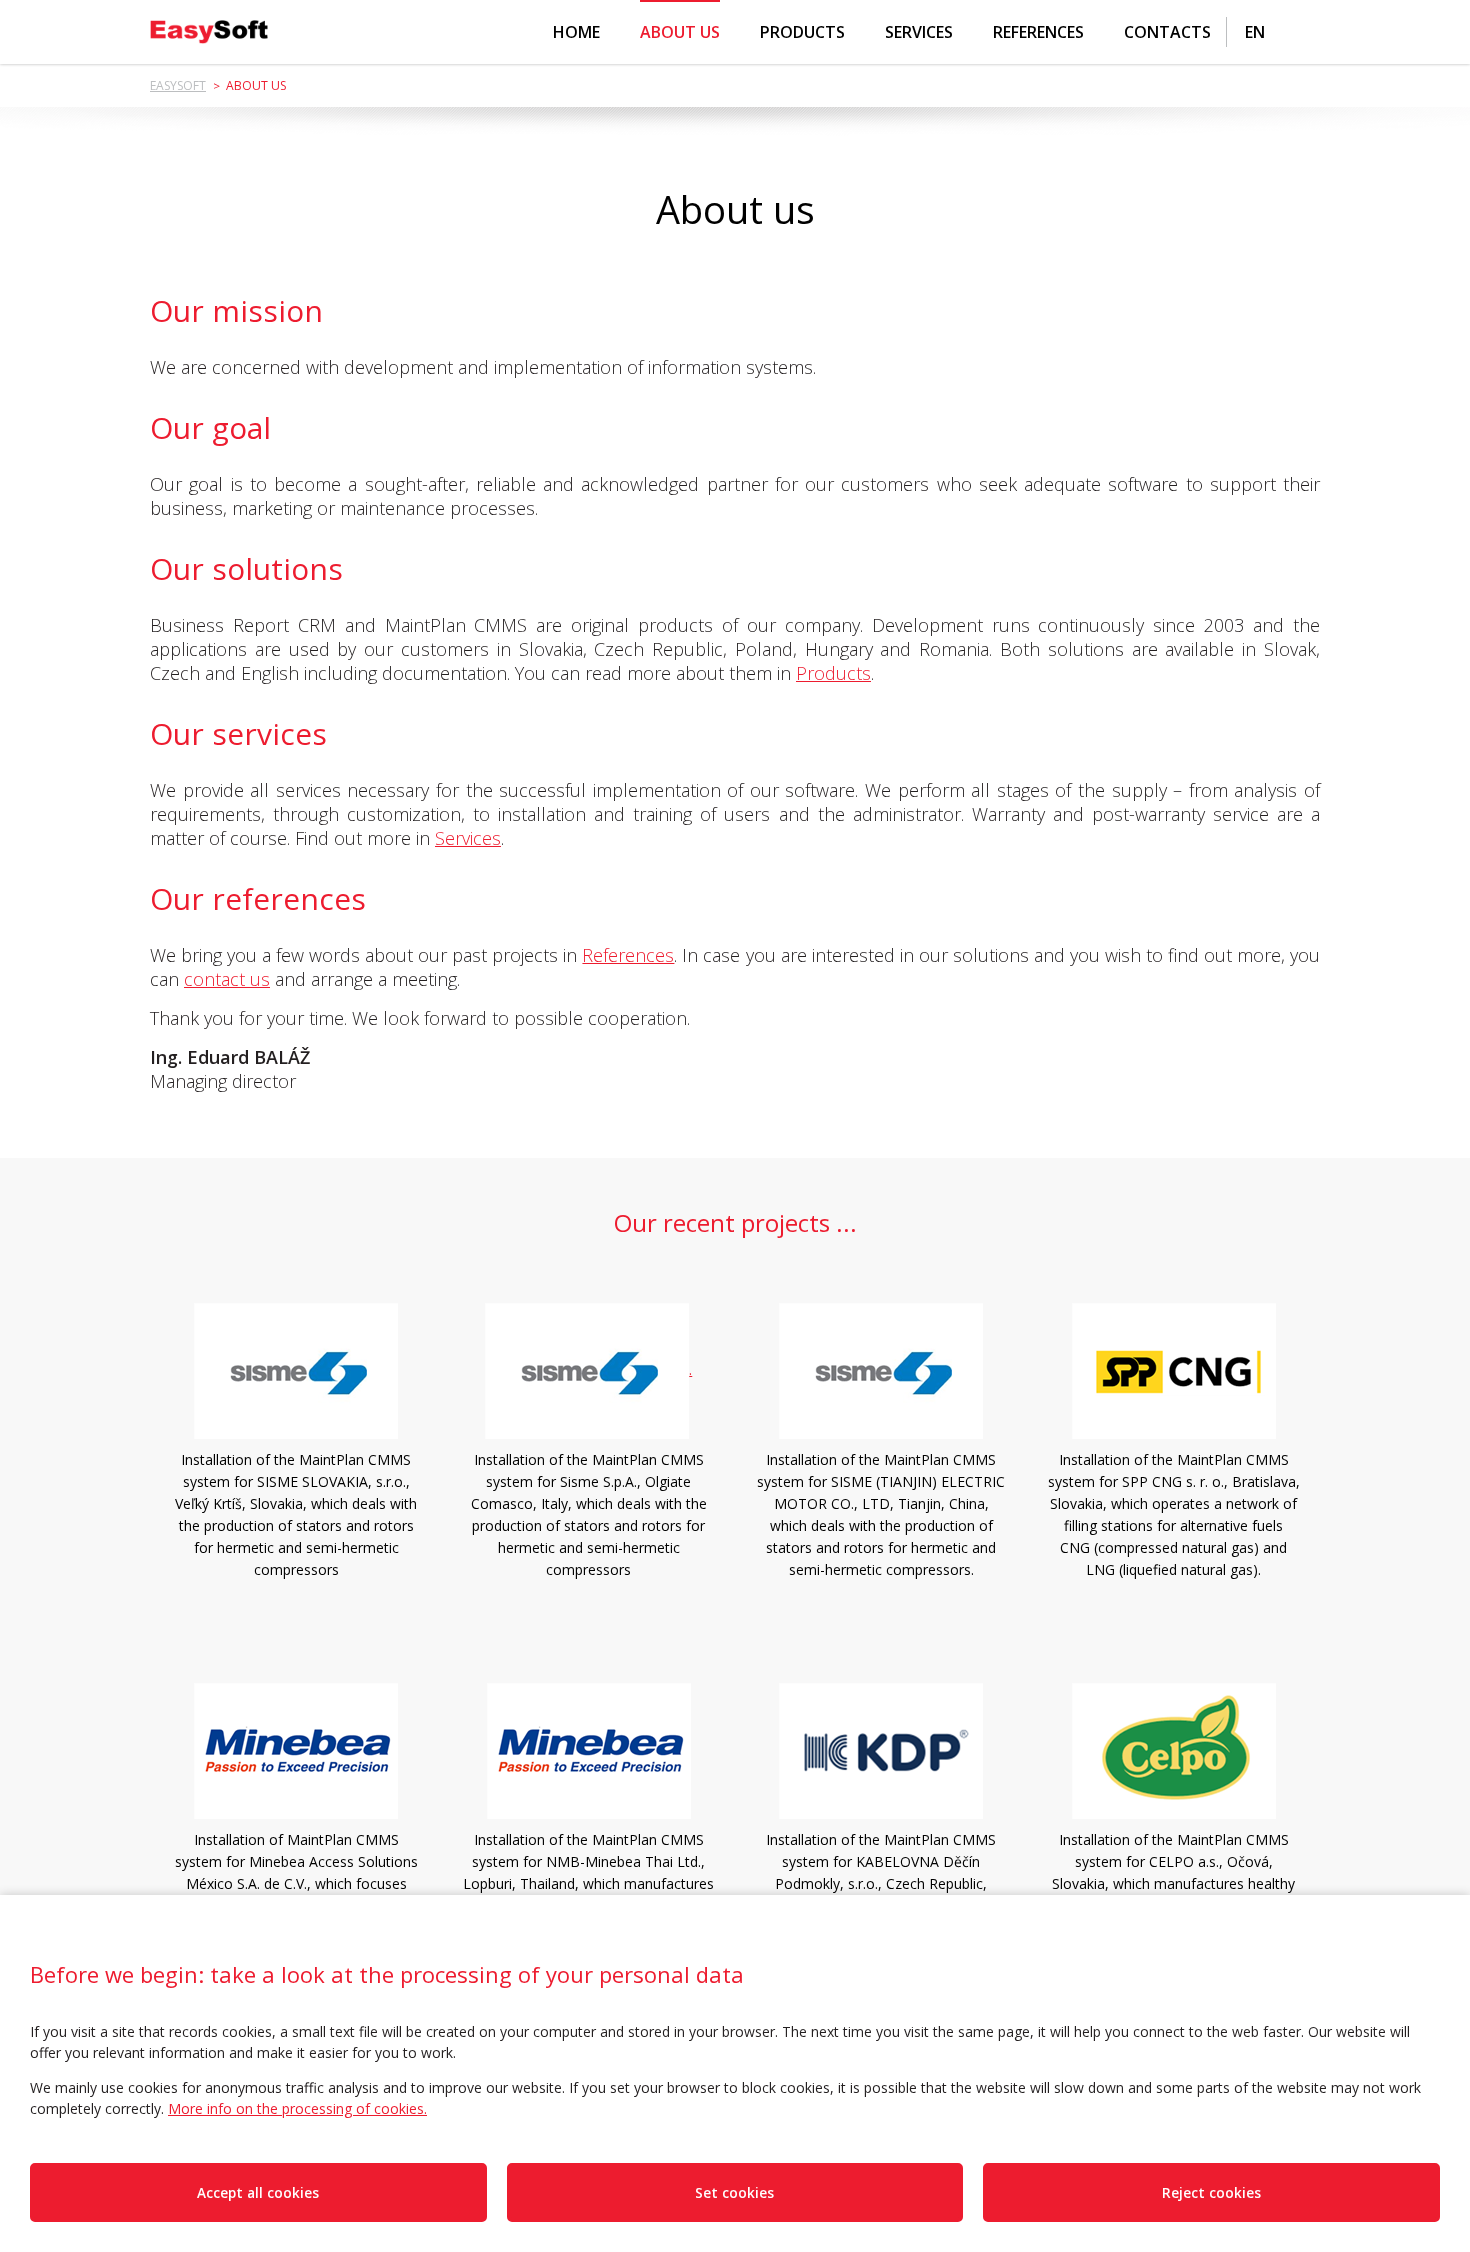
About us (680, 32)
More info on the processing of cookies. (297, 2108)
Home (576, 32)
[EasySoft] (209, 32)
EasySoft (178, 85)
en (1255, 32)
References (1038, 32)
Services (919, 32)
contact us (227, 979)
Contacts (1167, 32)
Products (802, 32)
